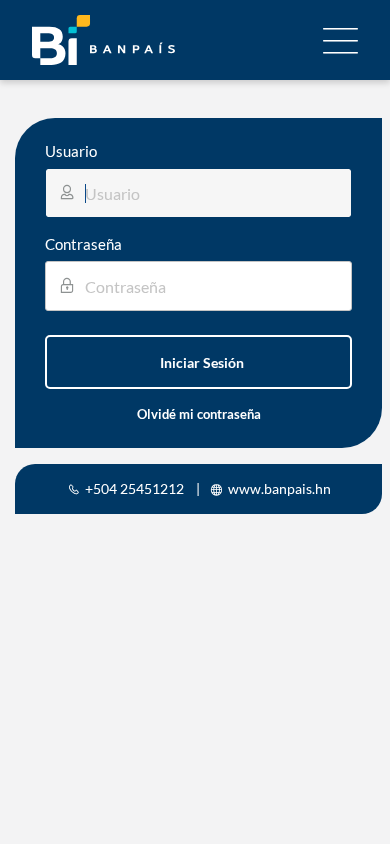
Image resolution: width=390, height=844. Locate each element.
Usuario (71, 151)
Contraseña (83, 244)
